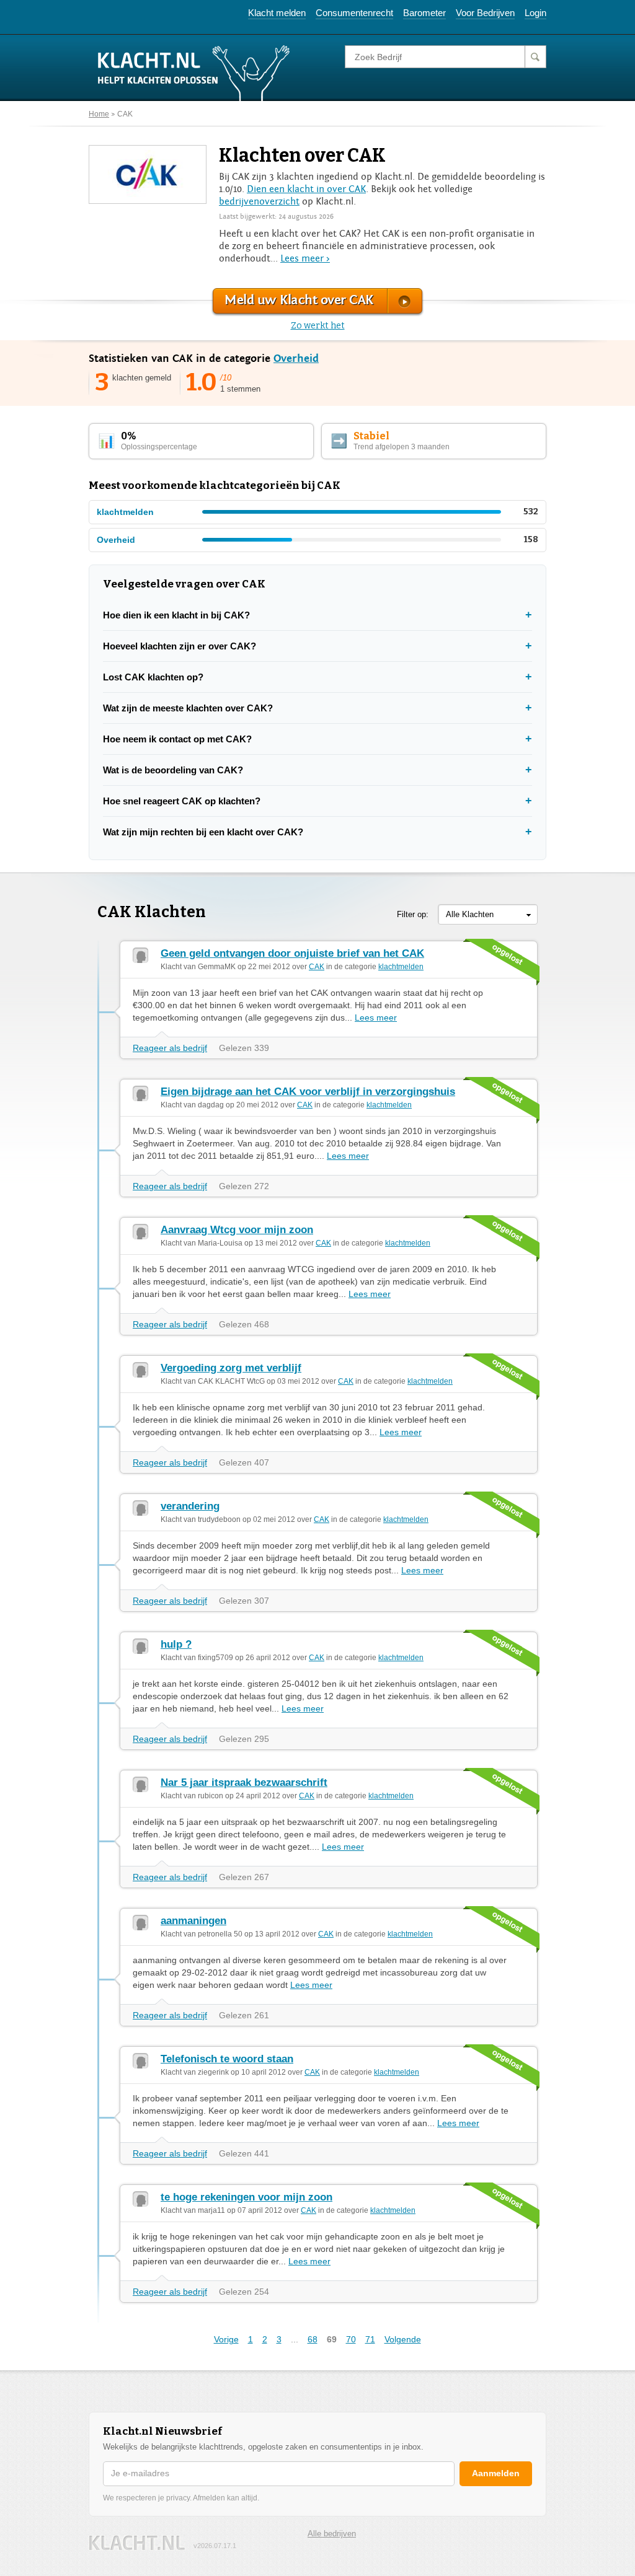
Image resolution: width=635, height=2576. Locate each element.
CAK (125, 114)
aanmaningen (193, 1921)
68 (313, 2339)
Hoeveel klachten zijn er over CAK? (180, 646)
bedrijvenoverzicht (259, 201)
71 (370, 2339)
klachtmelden (401, 967)
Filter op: (413, 914)
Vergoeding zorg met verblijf (231, 1368)
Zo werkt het (318, 326)
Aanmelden (496, 2473)
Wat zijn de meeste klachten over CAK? (188, 708)
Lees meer (376, 1018)
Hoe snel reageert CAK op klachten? (182, 801)
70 (351, 2339)
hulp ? (176, 1644)
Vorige (226, 2339)
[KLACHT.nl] (194, 73)
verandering (190, 1506)
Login (535, 13)
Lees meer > (305, 258)
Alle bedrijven (332, 2534)
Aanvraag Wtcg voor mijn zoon (237, 1230)
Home (99, 114)
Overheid (296, 358)
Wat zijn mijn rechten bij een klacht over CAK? (203, 832)
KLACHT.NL (137, 2543)
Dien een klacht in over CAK (306, 189)
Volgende (403, 2339)
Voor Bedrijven (485, 13)
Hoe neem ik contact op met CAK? (177, 739)
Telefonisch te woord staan (227, 2059)
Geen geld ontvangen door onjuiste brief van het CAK (292, 953)
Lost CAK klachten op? (153, 677)
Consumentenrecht (354, 13)
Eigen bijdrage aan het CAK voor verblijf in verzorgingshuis (308, 1092)
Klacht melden (277, 13)
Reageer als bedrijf (170, 1048)
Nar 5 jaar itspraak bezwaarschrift (244, 1783)
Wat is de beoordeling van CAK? (173, 770)
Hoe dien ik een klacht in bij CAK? (176, 615)
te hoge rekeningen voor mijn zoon (246, 2197)
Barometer (424, 13)
